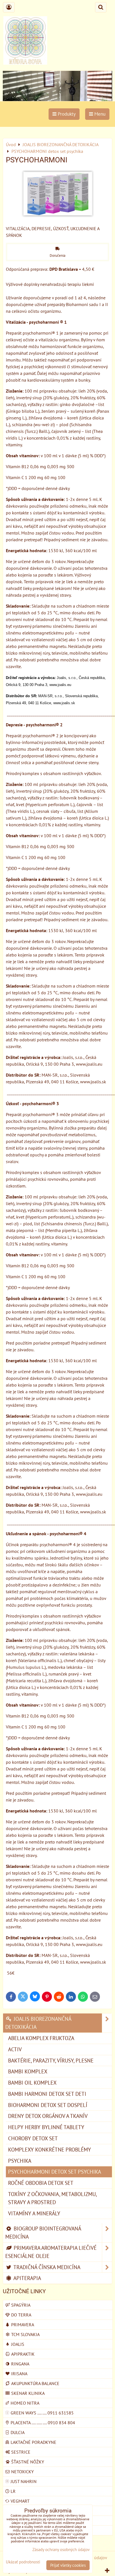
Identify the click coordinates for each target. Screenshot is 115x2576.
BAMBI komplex (28, 2071)
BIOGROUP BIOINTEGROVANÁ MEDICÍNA (43, 2232)
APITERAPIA (27, 2278)
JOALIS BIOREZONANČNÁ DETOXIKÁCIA (38, 2023)
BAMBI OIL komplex (32, 2082)
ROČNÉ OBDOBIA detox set (41, 2183)
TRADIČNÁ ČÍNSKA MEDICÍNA (46, 2267)
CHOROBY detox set (33, 2138)
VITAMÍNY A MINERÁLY (34, 2213)
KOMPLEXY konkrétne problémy (50, 2149)
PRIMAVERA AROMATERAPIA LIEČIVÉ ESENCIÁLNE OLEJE (51, 2252)
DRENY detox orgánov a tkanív (48, 2116)
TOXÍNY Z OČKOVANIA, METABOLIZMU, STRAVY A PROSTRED (52, 2198)
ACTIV (15, 2049)
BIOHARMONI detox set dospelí (48, 2105)
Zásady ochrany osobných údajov (61, 2550)
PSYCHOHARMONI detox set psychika (55, 2172)
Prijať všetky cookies (68, 2565)
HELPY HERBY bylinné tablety (46, 2127)
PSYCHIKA (20, 2161)
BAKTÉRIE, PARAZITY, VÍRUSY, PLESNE (51, 2060)
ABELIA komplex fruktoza (41, 2038)
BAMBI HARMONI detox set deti (47, 2094)
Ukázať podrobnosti (23, 2562)
